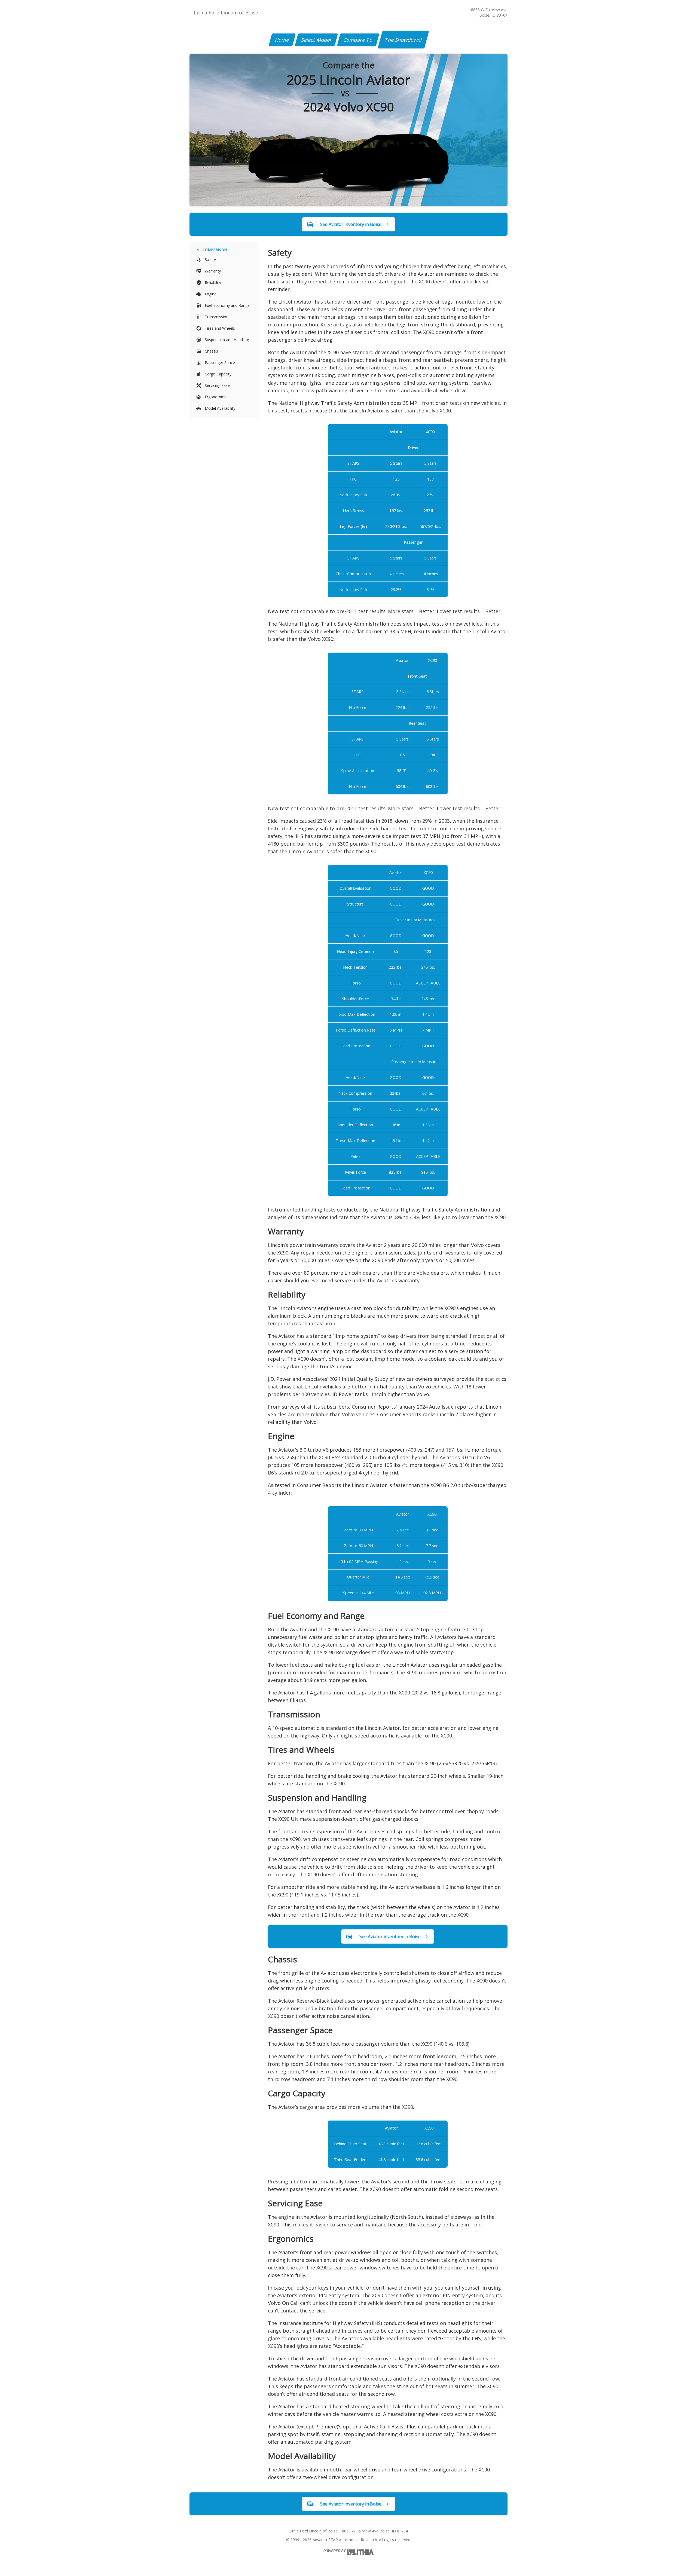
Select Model (316, 40)
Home (282, 40)
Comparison (215, 250)
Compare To (358, 40)
